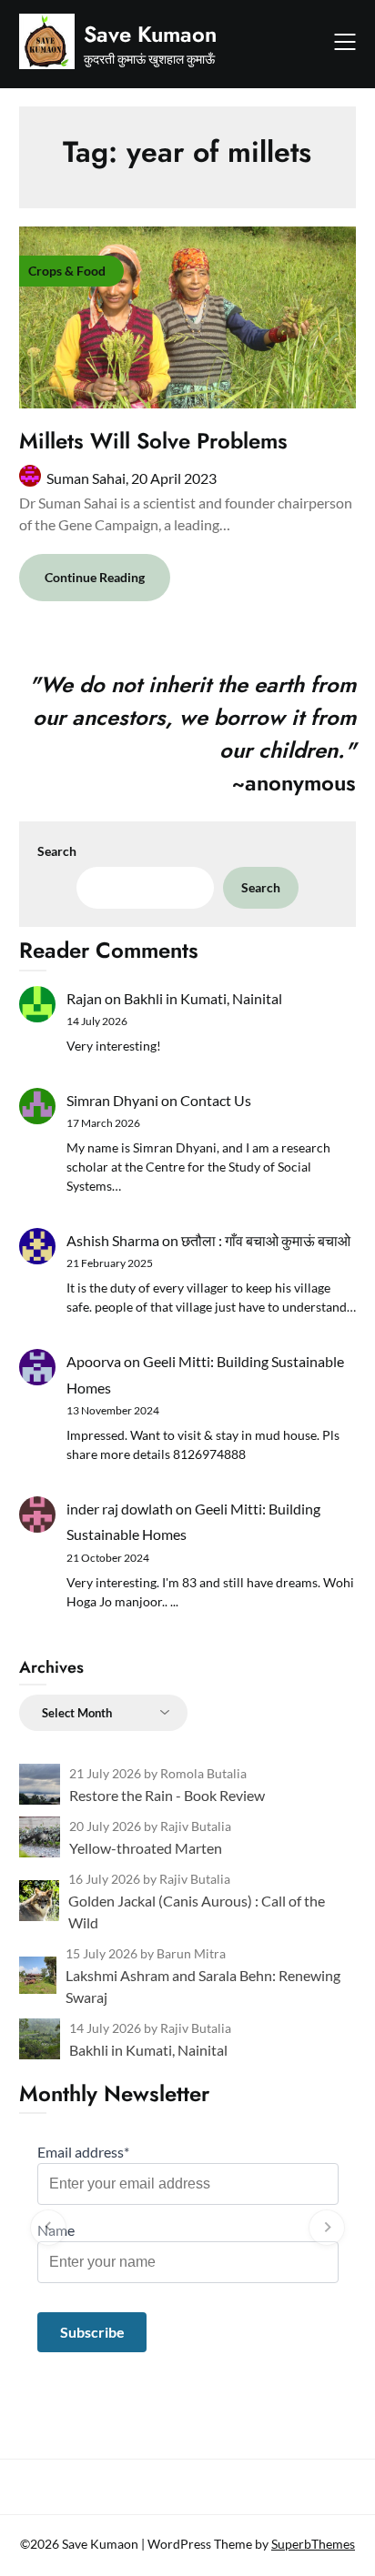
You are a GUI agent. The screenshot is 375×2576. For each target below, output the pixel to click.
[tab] (188, 2371)
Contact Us (216, 1100)
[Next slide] (327, 2228)
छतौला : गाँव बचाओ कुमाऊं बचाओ (266, 1240)
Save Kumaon (150, 34)
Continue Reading (95, 577)
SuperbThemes (313, 2544)
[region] (188, 2228)
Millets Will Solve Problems (153, 441)
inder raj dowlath (120, 1509)
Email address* (83, 2152)
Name (56, 2230)
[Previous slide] (48, 2228)
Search (57, 851)
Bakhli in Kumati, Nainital (203, 998)
